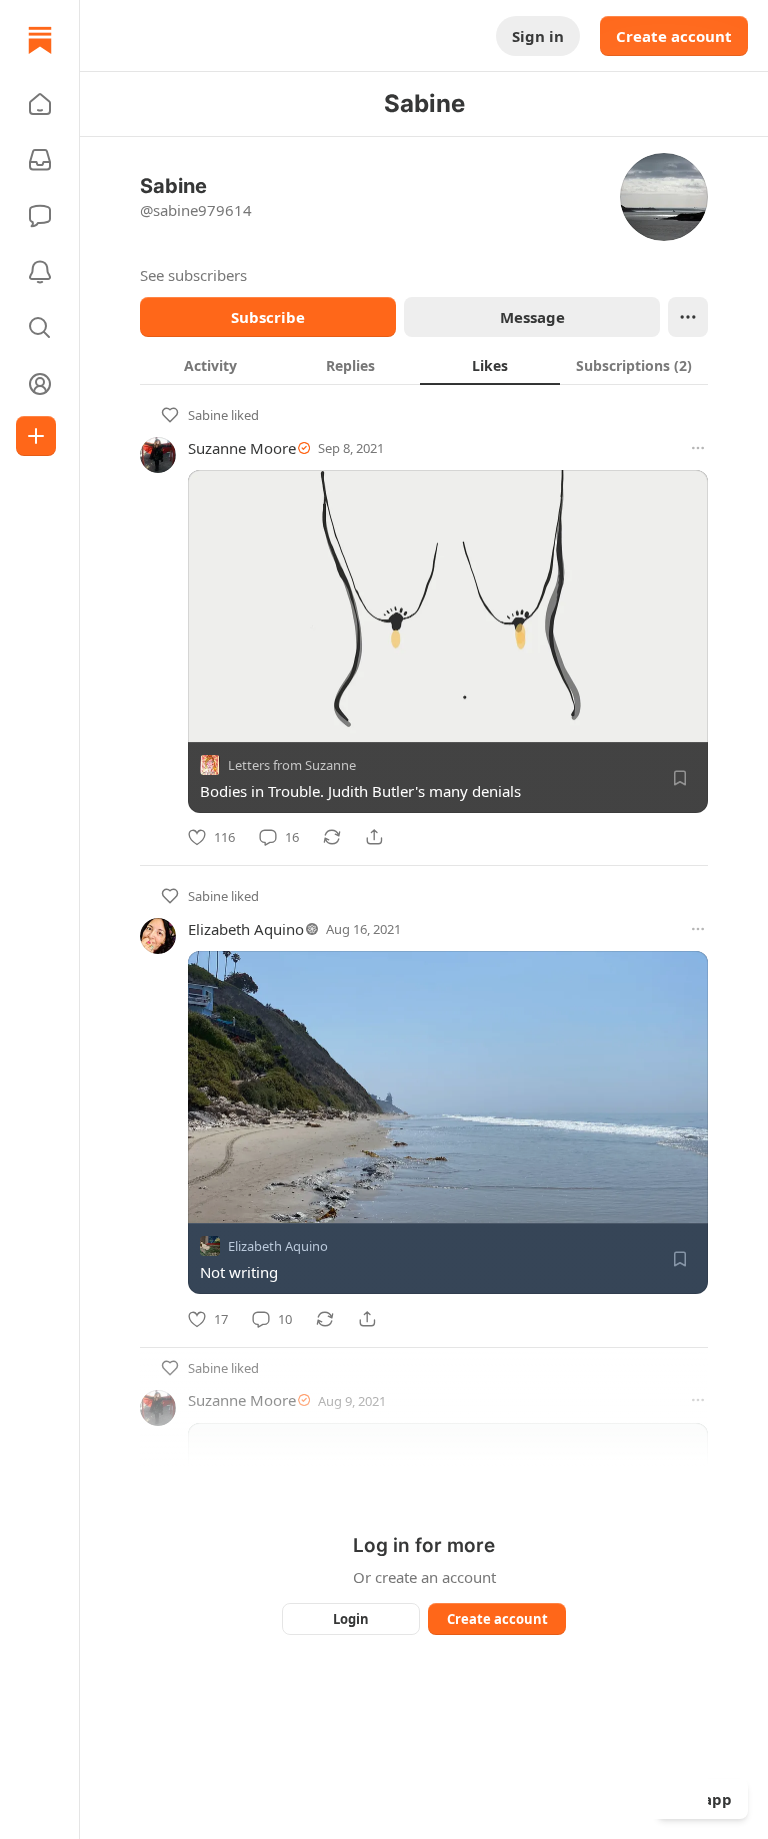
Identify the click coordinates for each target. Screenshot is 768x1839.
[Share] (374, 837)
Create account (674, 36)
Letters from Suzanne (292, 765)
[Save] (680, 778)
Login (351, 1619)
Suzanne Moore (242, 448)
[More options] (698, 448)
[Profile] (40, 384)
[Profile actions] (688, 317)
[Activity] (40, 272)
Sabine (208, 415)
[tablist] (424, 365)
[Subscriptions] (40, 160)
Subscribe (268, 317)
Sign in (538, 36)
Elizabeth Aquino (246, 929)
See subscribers (193, 275)
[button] (40, 104)
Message (532, 317)
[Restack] (332, 837)
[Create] (36, 436)
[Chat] (40, 216)
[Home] (40, 40)
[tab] (210, 365)
